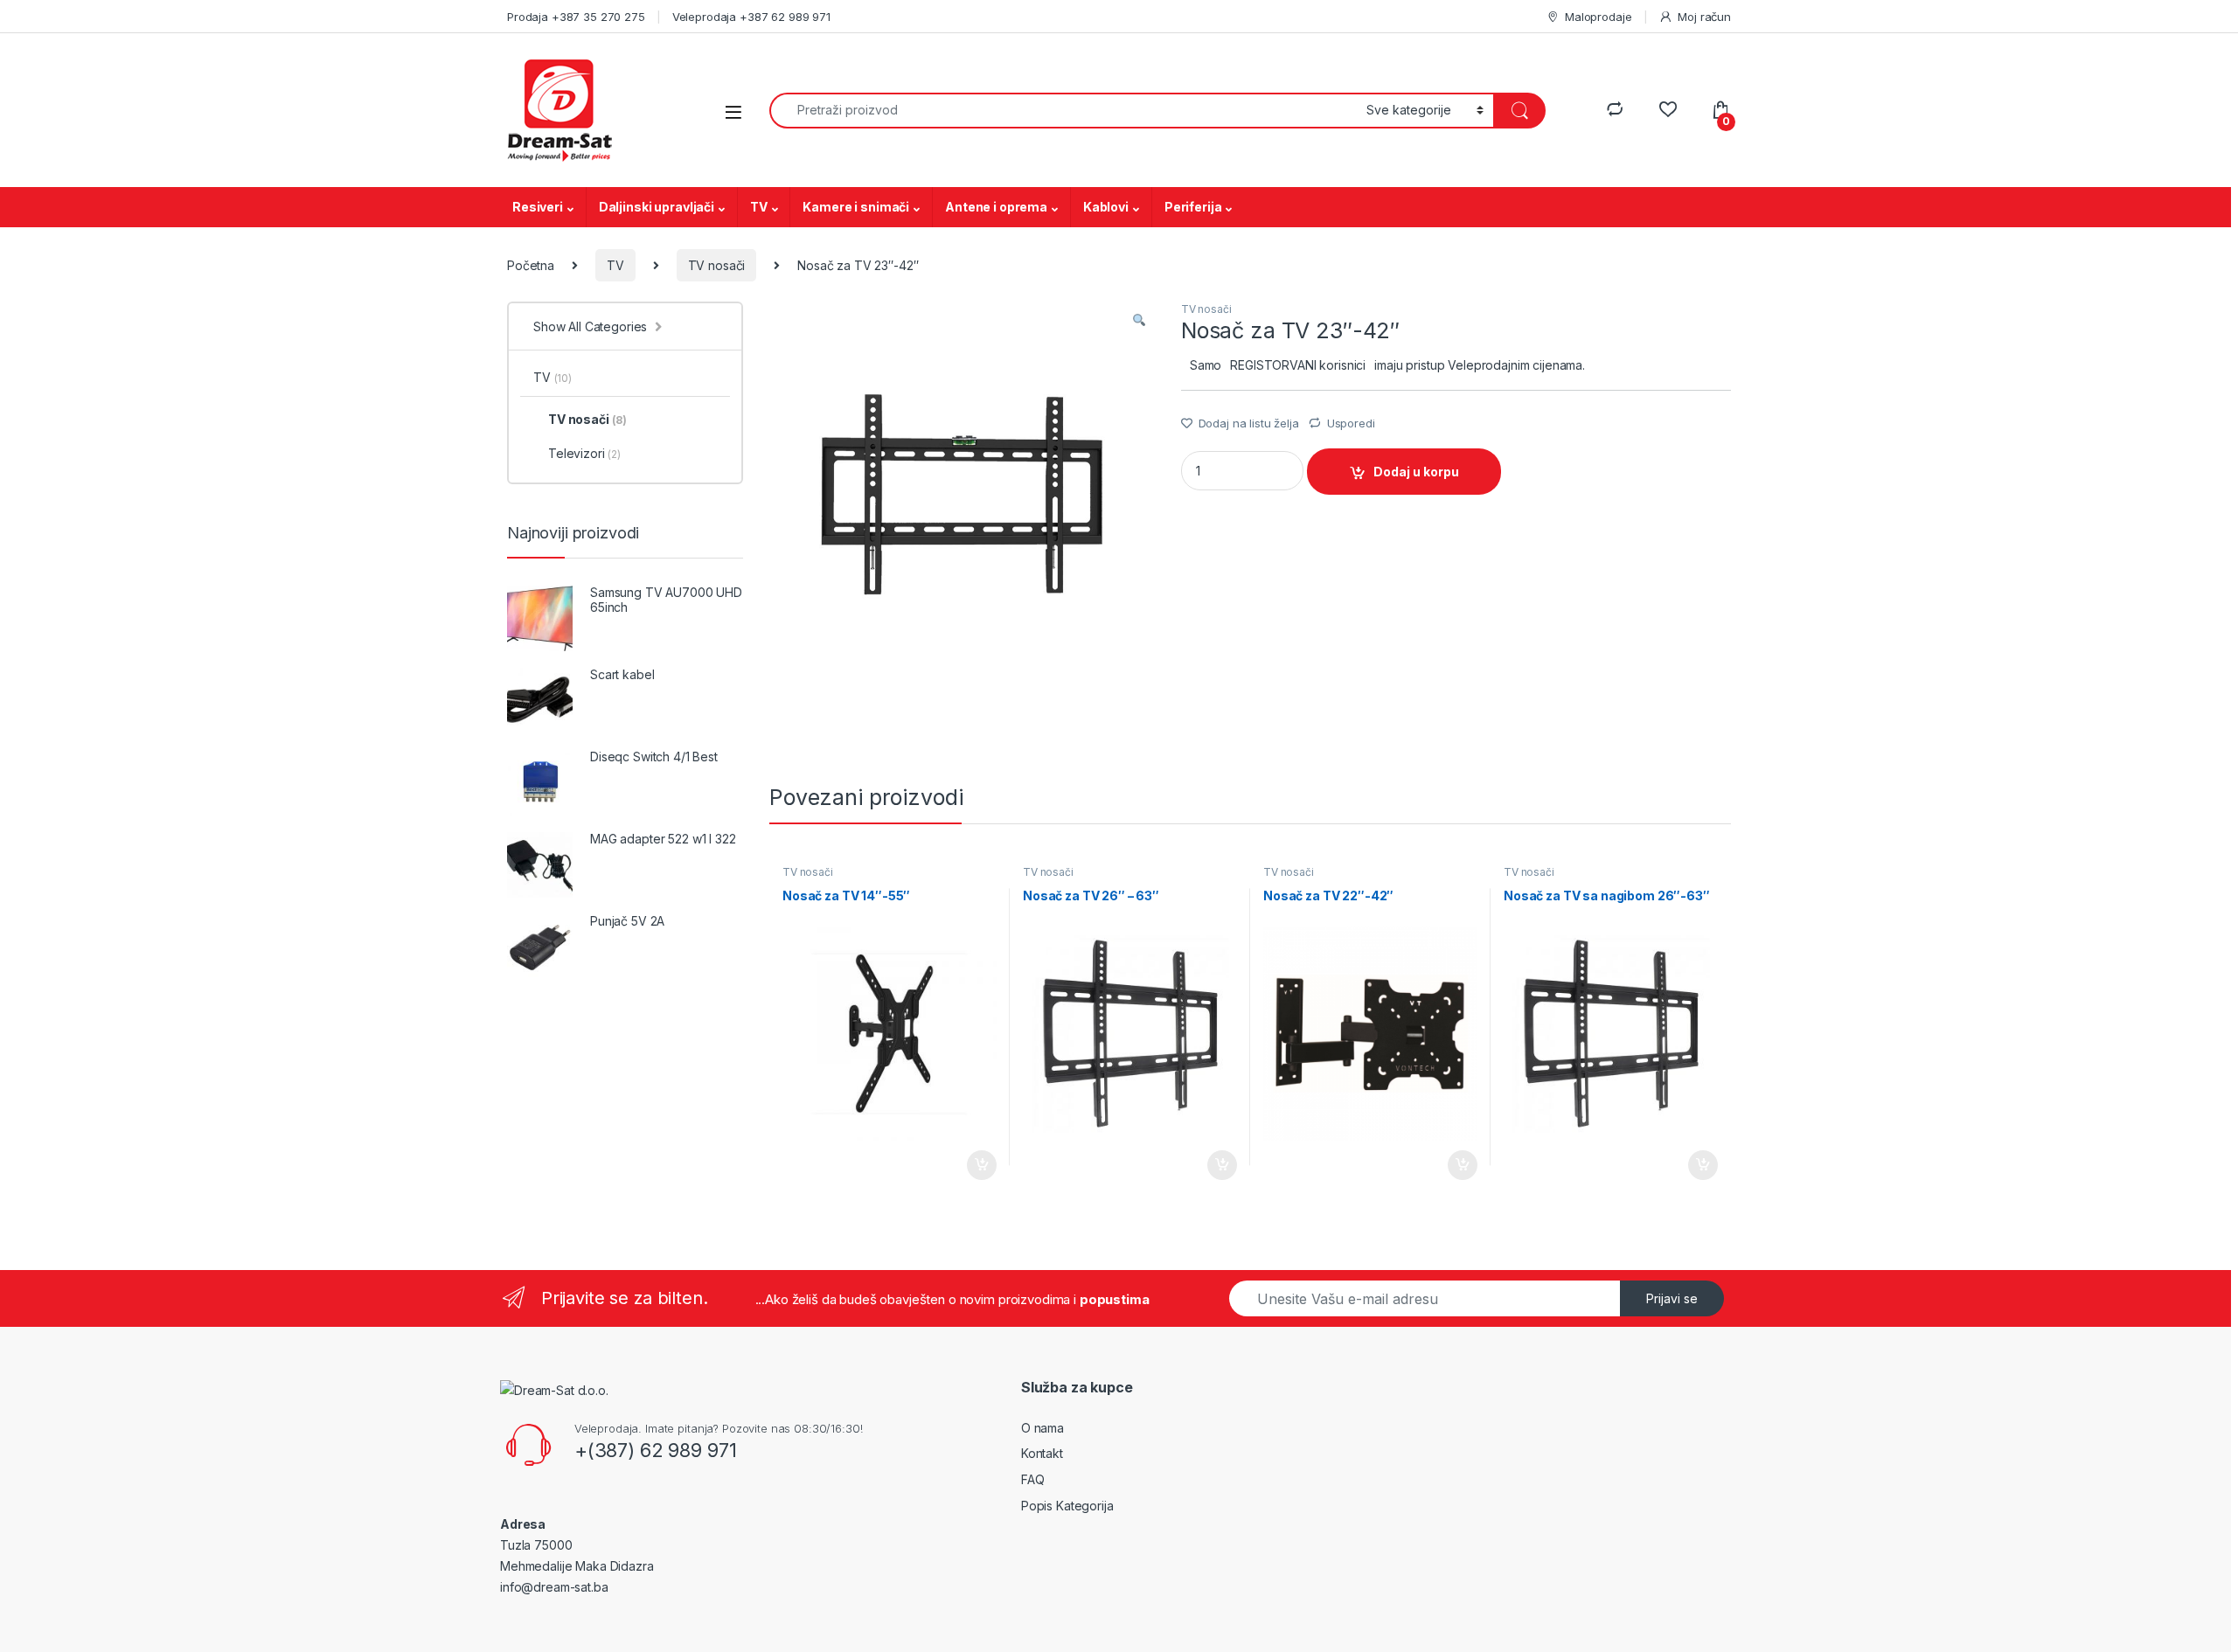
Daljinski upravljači (657, 207)
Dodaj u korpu (1416, 472)
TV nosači (717, 265)
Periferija (1193, 207)
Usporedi (1351, 423)
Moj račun (1704, 17)
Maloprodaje (1598, 17)
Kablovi (1106, 207)
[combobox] (1063, 111)
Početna (531, 265)
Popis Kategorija (1067, 1506)
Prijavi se (1672, 1298)
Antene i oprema (996, 207)
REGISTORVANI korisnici (1298, 365)
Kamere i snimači (856, 207)
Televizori (584, 453)
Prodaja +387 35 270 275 (576, 17)
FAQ (1033, 1479)
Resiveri (538, 207)
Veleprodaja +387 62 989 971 (751, 17)
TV (759, 207)
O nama (1043, 1428)
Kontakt (1042, 1453)
